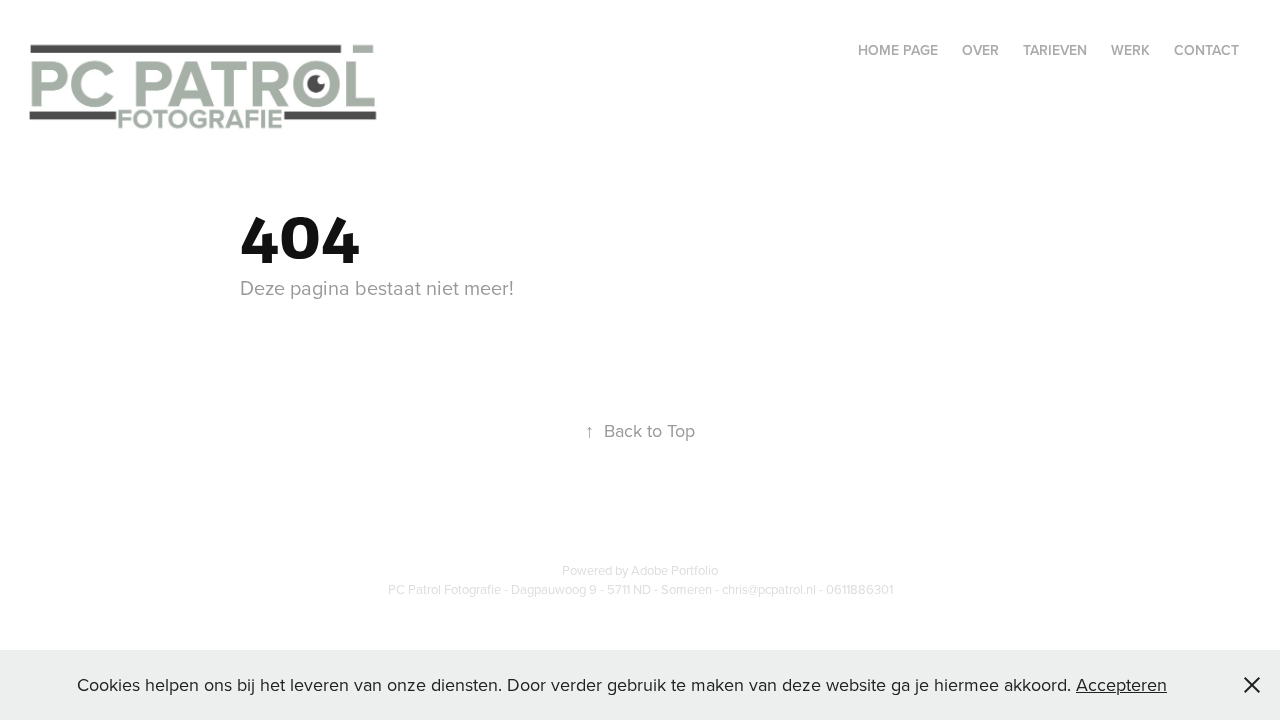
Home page (898, 50)
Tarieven (1055, 50)
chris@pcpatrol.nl (769, 589)
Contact (1206, 50)
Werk (1130, 50)
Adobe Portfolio (674, 570)
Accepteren (1121, 684)
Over (980, 50)
